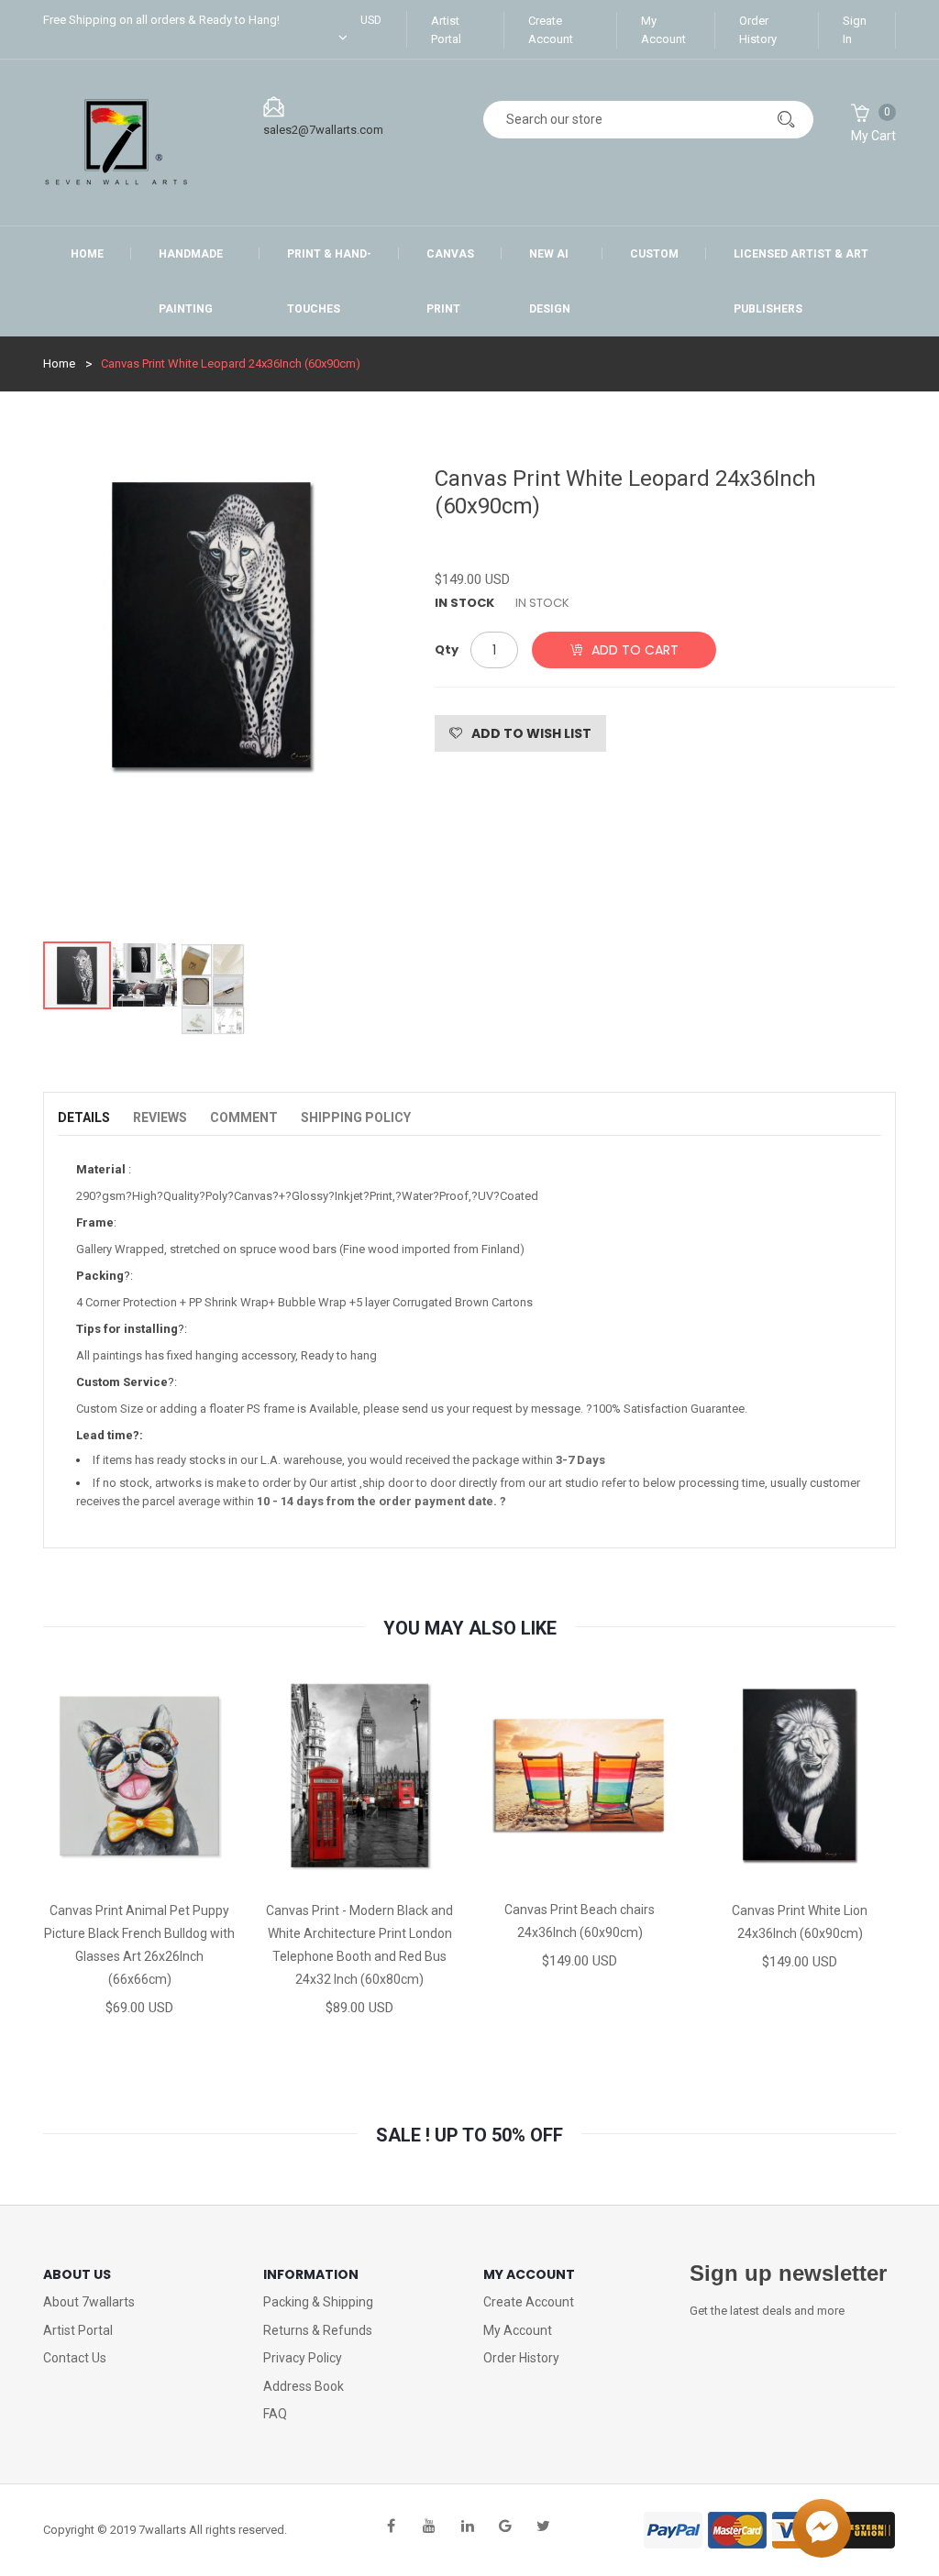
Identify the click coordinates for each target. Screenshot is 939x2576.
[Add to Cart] (75, 1872)
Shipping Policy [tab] (356, 1117)
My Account (663, 30)
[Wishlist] (138, 1872)
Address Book (304, 2386)
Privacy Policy (303, 2358)
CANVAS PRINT (450, 281)
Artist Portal (446, 30)
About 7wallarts (89, 2302)
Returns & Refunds (318, 2330)
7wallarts (162, 2530)
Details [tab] (84, 1117)
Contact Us (75, 2358)
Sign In (855, 30)
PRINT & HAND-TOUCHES (329, 281)
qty (447, 650)
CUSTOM (654, 254)
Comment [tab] (244, 1117)
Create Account (551, 30)
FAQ (275, 2414)
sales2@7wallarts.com (323, 130)
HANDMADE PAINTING (191, 281)
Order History (758, 30)
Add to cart (635, 650)
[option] (213, 694)
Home (87, 254)
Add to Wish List (531, 733)
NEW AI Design (550, 281)
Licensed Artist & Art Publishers (801, 281)
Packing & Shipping (318, 2302)
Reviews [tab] (160, 1117)
